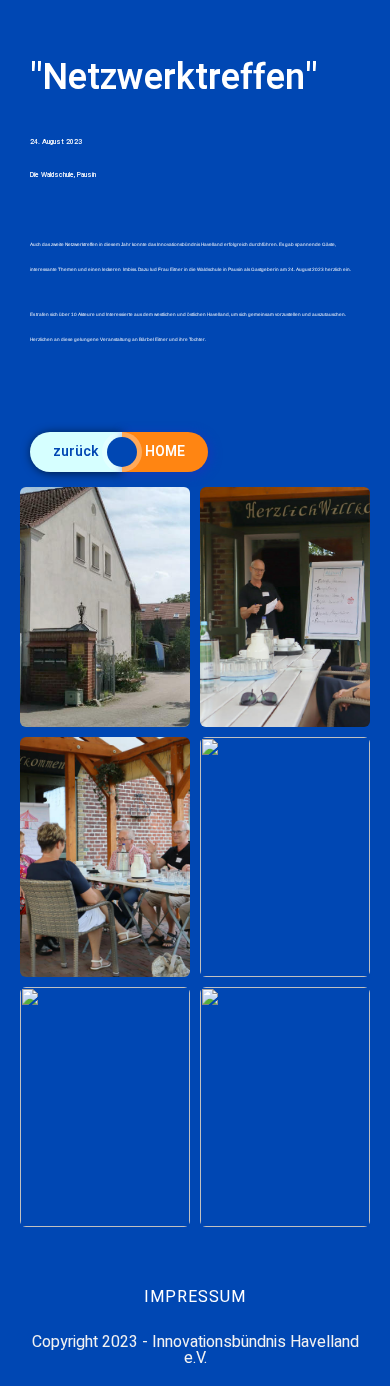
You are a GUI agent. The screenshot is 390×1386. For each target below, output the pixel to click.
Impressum (195, 1297)
